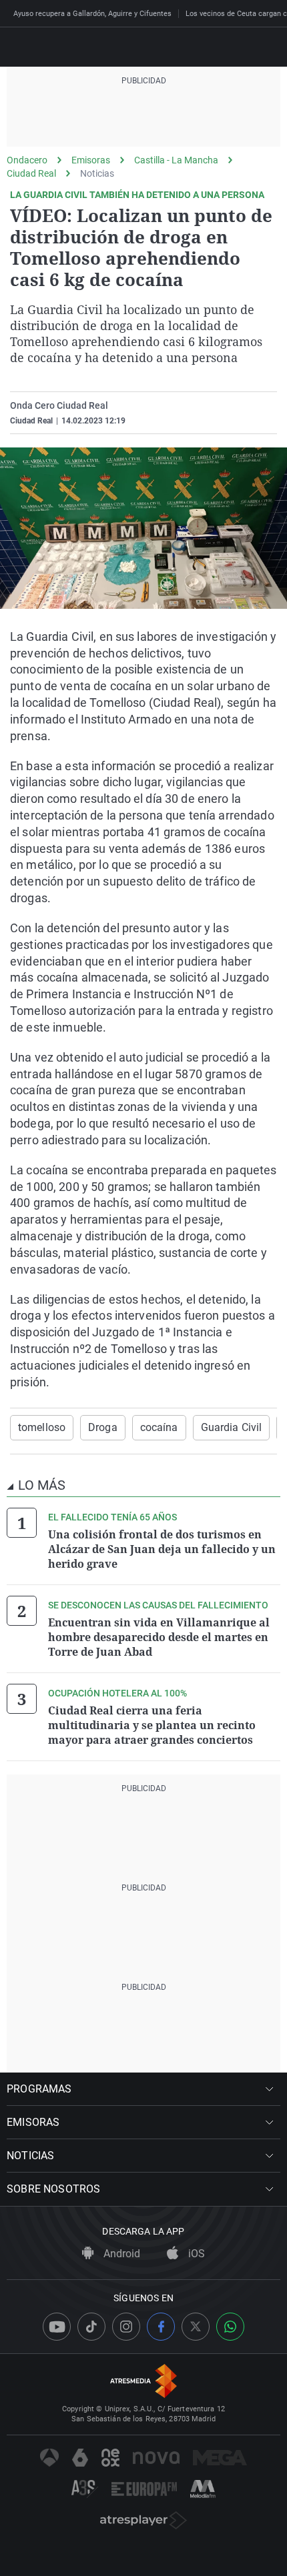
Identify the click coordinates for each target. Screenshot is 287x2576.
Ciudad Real (31, 173)
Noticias (97, 173)
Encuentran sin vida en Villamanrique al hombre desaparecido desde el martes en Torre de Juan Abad (159, 1637)
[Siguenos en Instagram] (126, 2327)
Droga (103, 1427)
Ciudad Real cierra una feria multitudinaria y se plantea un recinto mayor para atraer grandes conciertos (152, 1725)
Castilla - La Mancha (176, 160)
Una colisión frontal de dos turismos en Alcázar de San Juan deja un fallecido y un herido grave (162, 1549)
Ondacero (27, 160)
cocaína (159, 1427)
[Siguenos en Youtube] (57, 2327)
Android (120, 2254)
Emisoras (91, 160)
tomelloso (42, 1427)
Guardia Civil (232, 1427)
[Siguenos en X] (196, 2327)
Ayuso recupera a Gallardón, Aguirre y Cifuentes (92, 14)
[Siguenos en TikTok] (91, 2327)
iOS (195, 2254)
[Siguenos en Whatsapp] (230, 2327)
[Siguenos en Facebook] (161, 2327)
